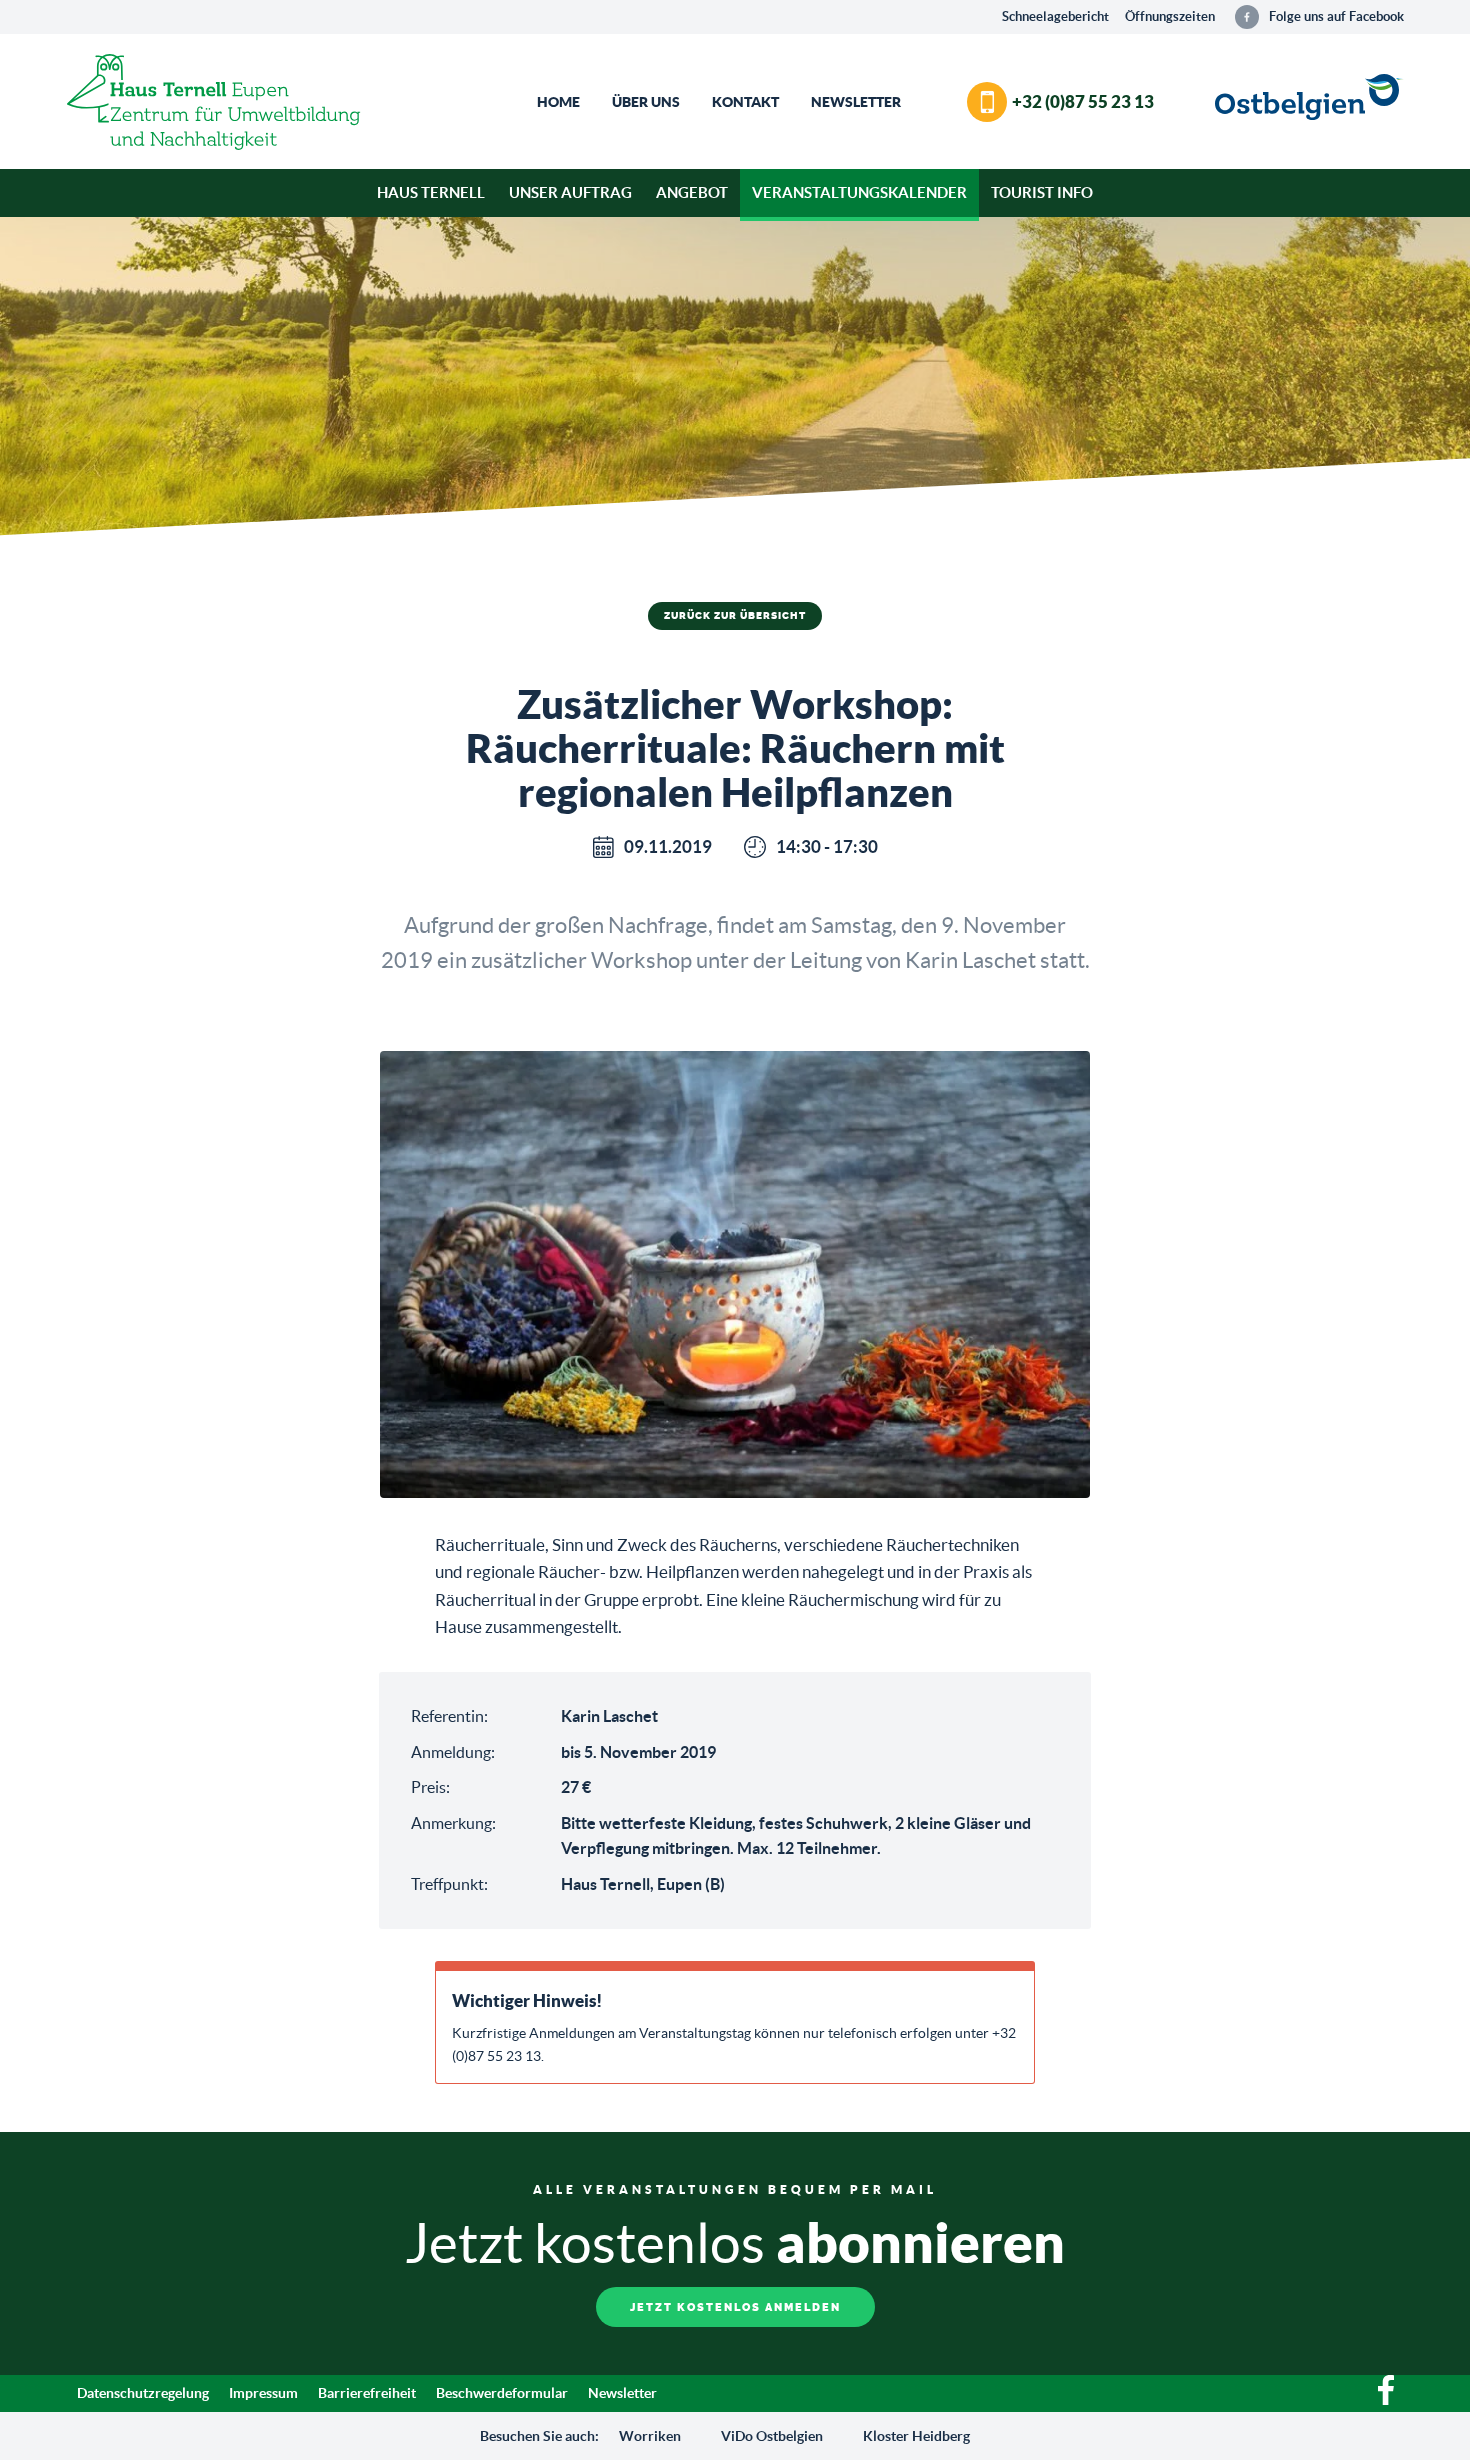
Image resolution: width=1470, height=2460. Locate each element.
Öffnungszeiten (1170, 16)
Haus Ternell (431, 192)
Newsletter (856, 102)
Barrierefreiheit (367, 2393)
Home (558, 102)
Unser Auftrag (570, 192)
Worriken (650, 2436)
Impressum (263, 2393)
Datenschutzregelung (143, 2393)
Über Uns (646, 102)
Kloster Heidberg (916, 2436)
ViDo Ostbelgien (772, 2436)
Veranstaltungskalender (859, 192)
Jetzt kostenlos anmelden (735, 2307)
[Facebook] (1386, 2400)
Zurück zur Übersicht (735, 616)
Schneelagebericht (1055, 16)
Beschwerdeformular (502, 2393)
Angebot (692, 192)
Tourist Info (1042, 192)
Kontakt (745, 102)
